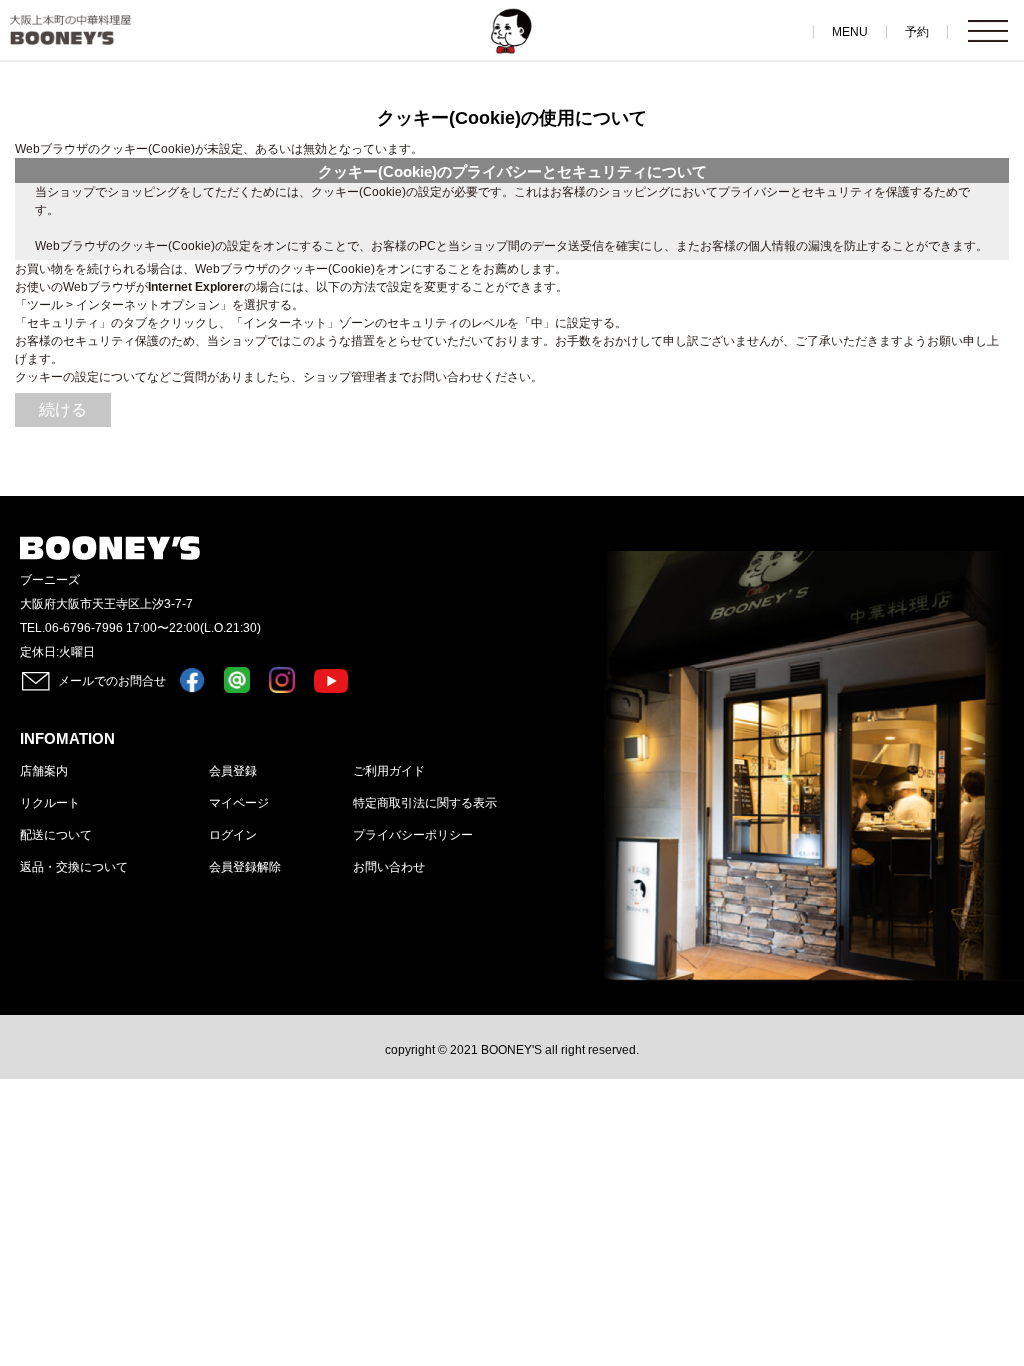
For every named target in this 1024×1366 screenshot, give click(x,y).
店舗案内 (44, 771)
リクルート (50, 803)
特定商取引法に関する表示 (425, 803)
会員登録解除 (245, 867)
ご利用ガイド (389, 771)
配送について (56, 835)
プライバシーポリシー (413, 835)
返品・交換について (74, 867)
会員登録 (233, 771)
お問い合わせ (389, 867)
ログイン (233, 835)
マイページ (239, 803)
